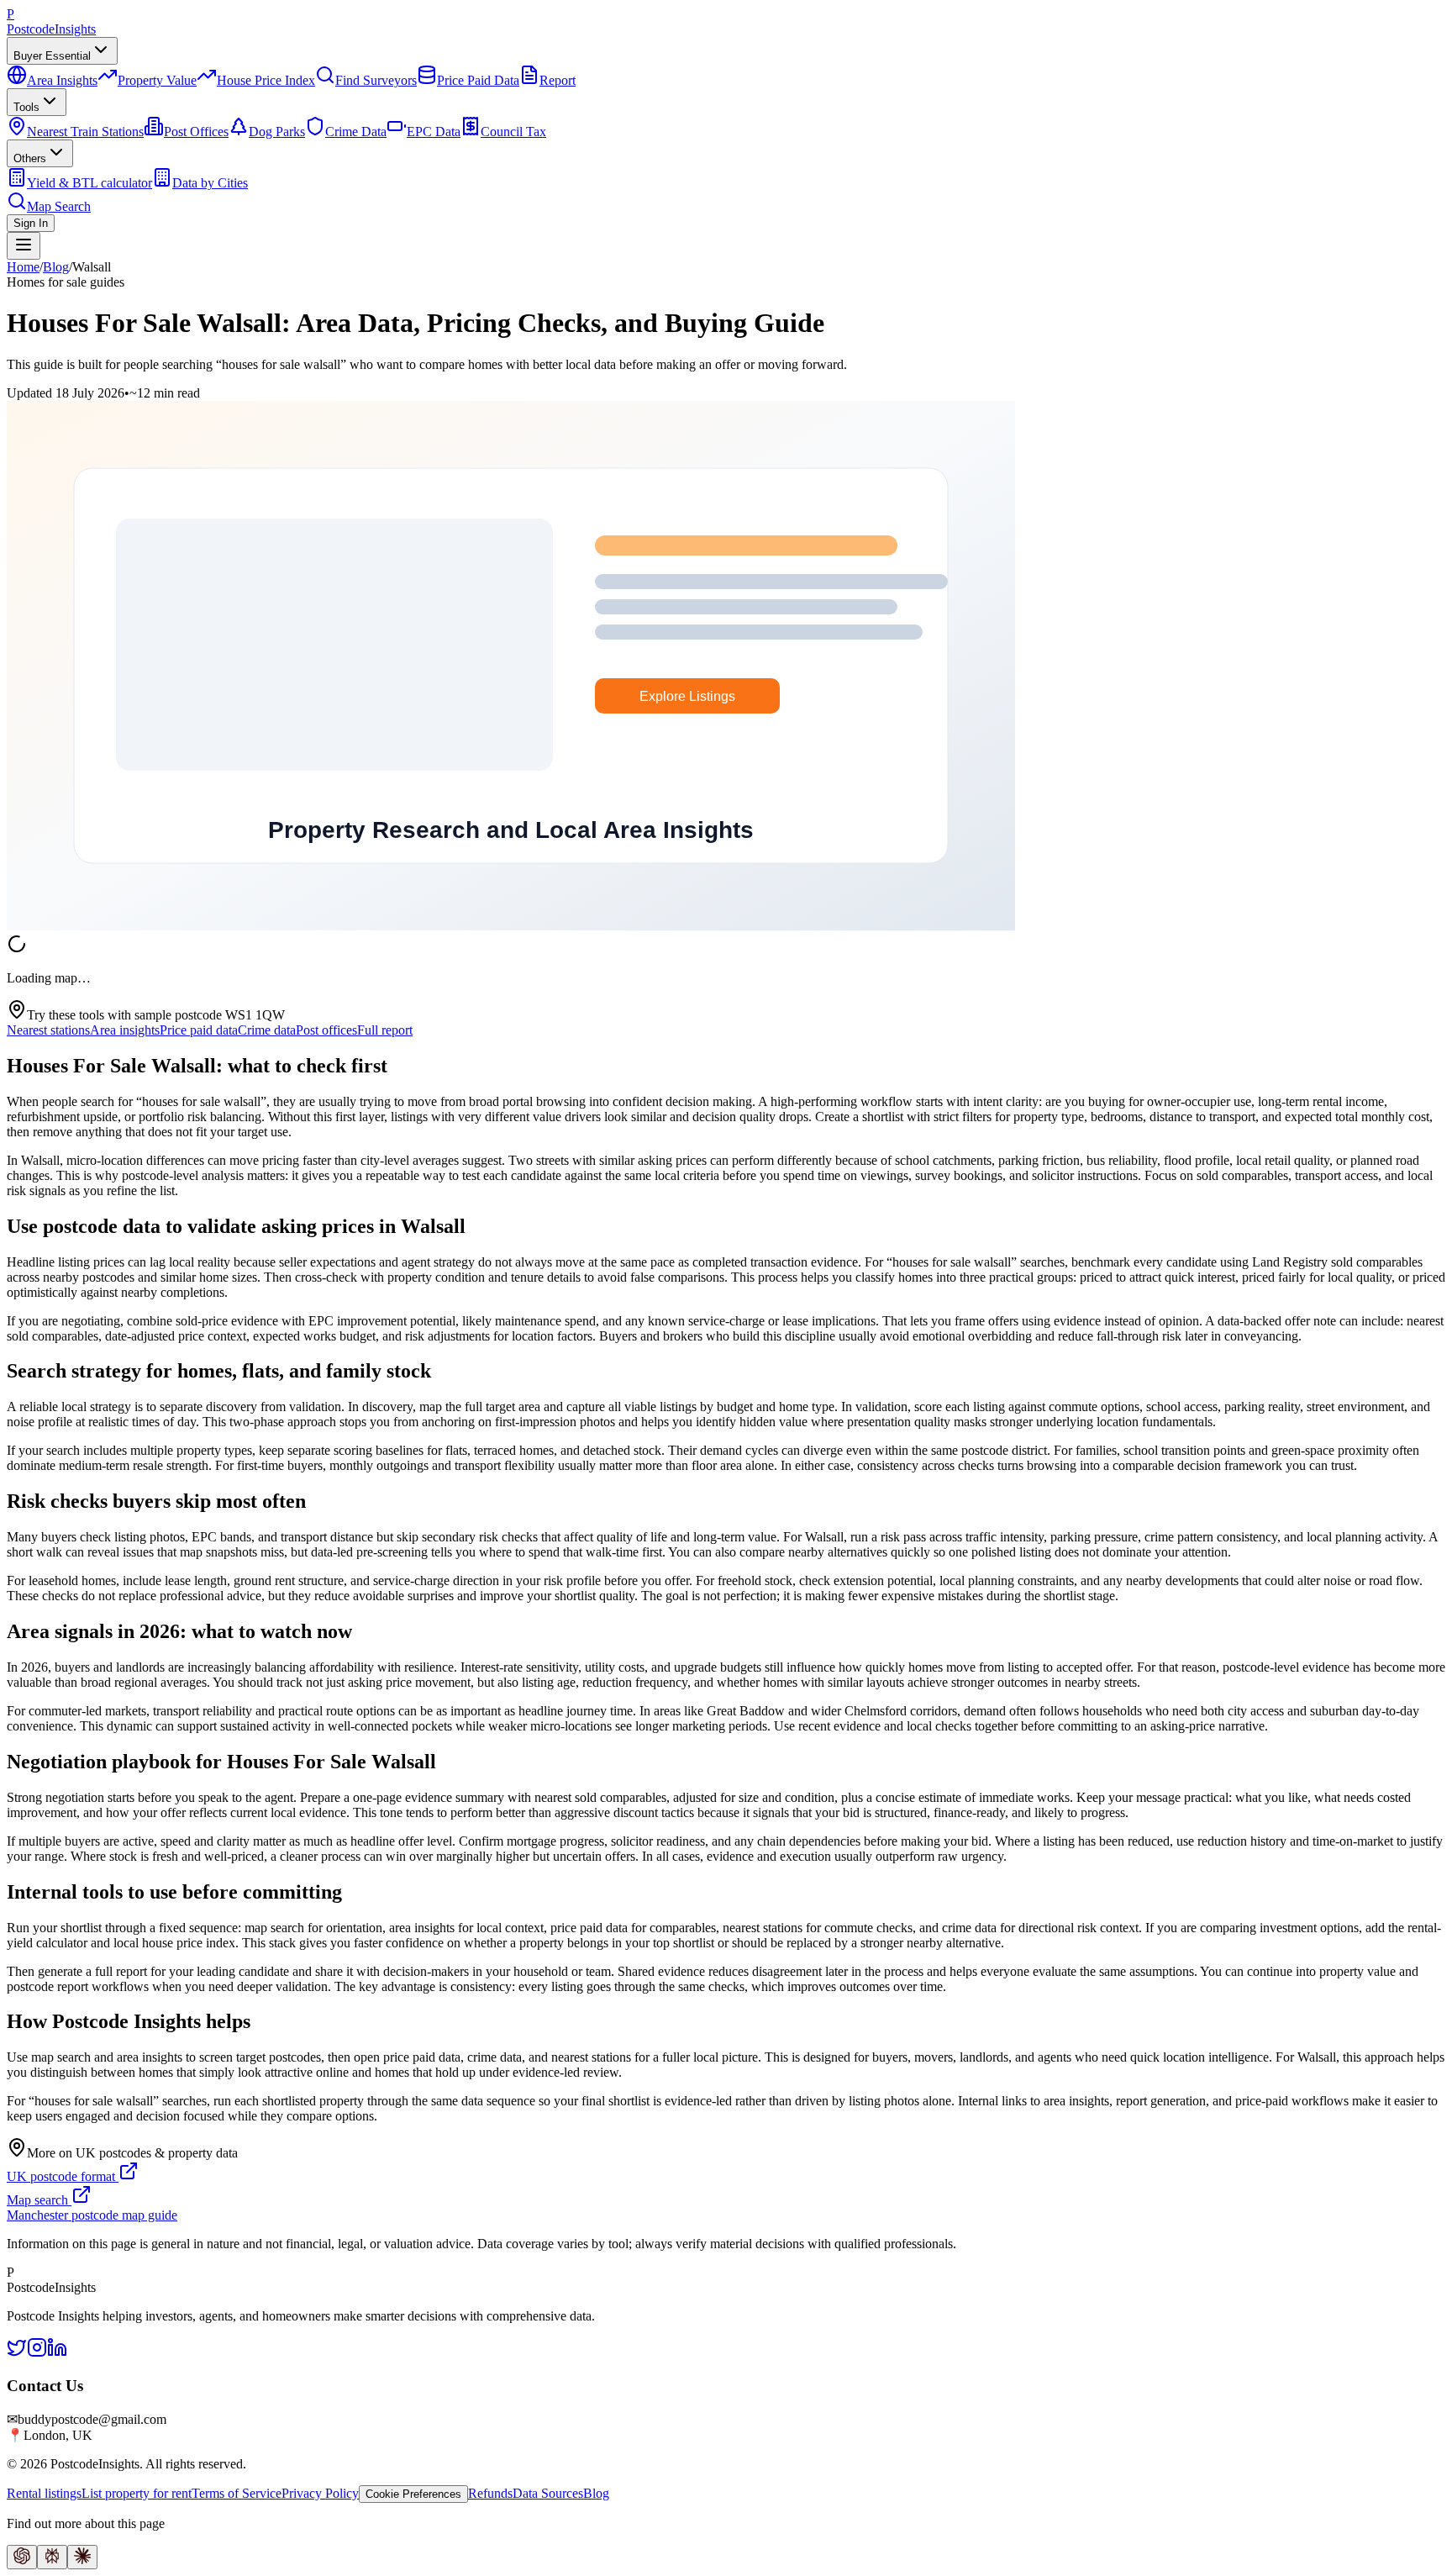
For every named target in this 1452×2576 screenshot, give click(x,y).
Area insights (125, 1030)
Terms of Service (237, 2493)
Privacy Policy (320, 2493)
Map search (39, 2200)
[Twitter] (17, 2353)
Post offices (326, 1030)
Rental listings (44, 2493)
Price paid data (199, 1030)
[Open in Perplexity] (52, 2557)
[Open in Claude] (82, 2557)
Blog (56, 267)
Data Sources (548, 2493)
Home (23, 267)
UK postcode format (63, 2176)
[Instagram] (37, 2353)
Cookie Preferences (413, 2494)
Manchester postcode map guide (92, 2215)
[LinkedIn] (57, 2353)
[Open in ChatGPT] (22, 2557)
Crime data (267, 1030)
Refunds (490, 2493)
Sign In (31, 223)
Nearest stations (48, 1030)
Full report (385, 1030)
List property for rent (137, 2493)
